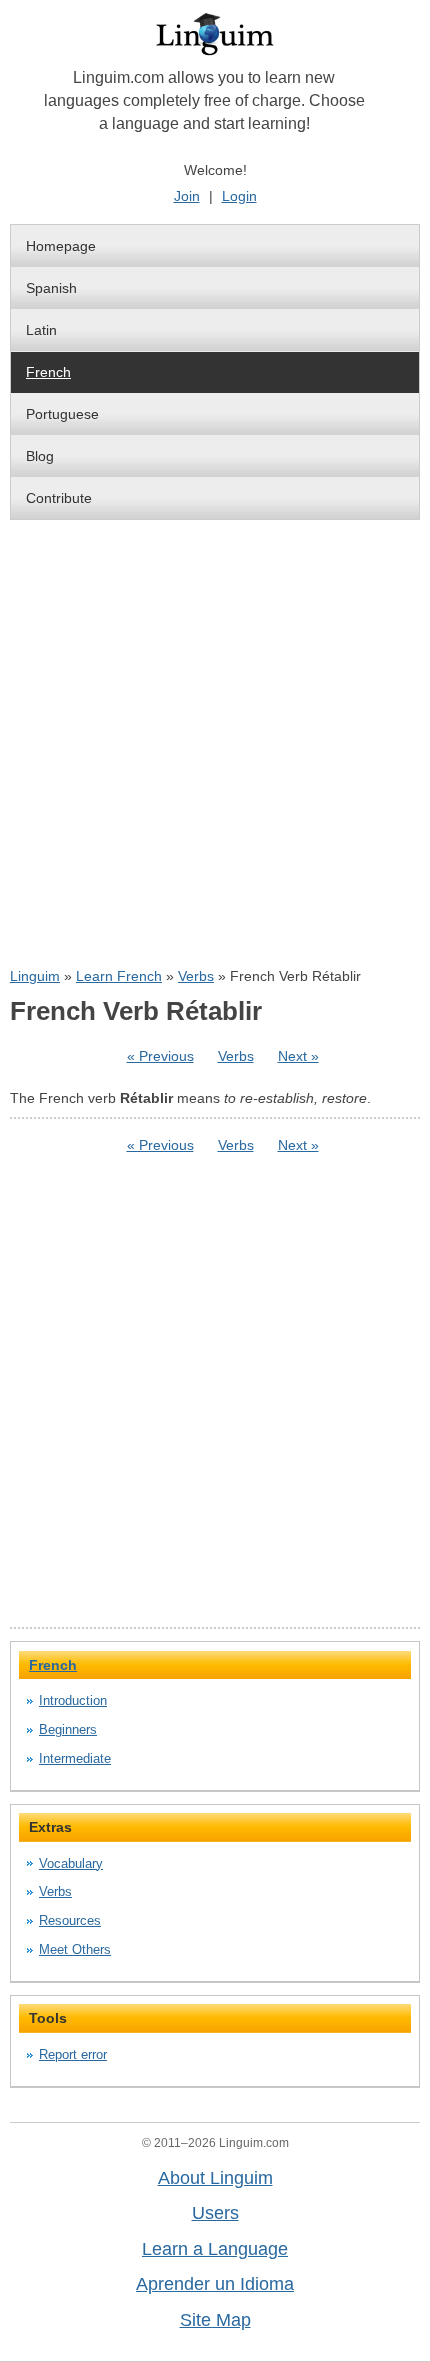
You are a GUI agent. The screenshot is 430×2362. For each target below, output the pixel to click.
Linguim (35, 976)
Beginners (68, 1729)
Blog (40, 456)
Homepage (61, 246)
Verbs (196, 976)
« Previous (160, 1056)
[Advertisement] (215, 743)
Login (239, 196)
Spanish (51, 288)
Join (187, 196)
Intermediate (75, 1758)
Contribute (59, 498)
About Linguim (215, 2178)
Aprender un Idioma (215, 2284)
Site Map (215, 2320)
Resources (70, 1920)
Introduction (73, 1700)
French (48, 372)
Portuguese (62, 414)
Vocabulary (71, 1863)
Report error (73, 2054)
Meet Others (75, 1949)
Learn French (119, 976)
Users (215, 2213)
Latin (41, 330)
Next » (298, 1056)
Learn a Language (215, 2249)
